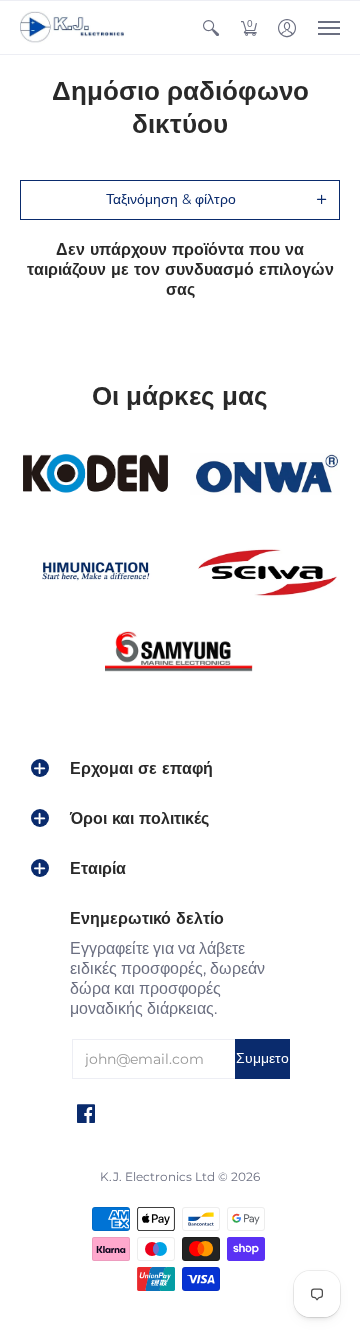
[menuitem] (211, 27)
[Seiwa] (265, 573)
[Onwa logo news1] (265, 475)
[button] (211, 27)
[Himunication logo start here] (95, 573)
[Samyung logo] (180, 654)
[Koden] (95, 474)
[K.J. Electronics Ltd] (75, 27)
